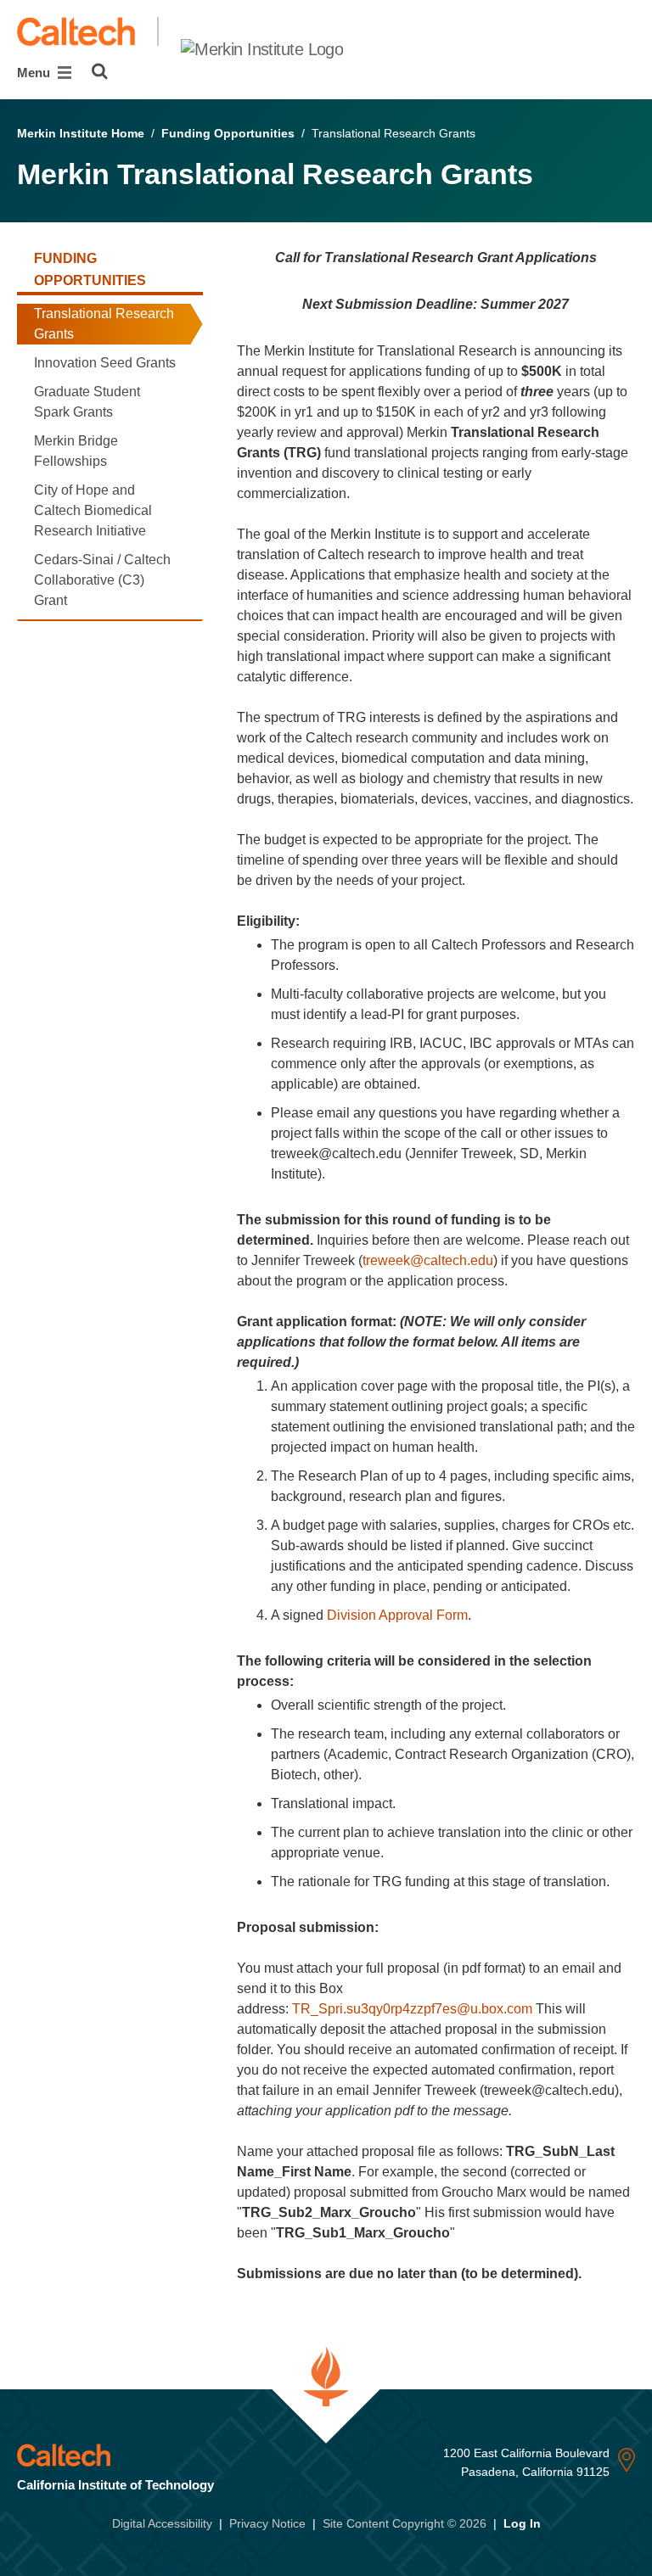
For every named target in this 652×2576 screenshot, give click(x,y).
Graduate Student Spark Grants (87, 402)
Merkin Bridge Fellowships (76, 451)
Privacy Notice (267, 2523)
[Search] (100, 71)
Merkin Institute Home (81, 133)
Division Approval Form (397, 1615)
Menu (35, 73)
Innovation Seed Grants (105, 363)
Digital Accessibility (162, 2523)
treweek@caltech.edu (428, 1260)
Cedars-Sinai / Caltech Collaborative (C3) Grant (102, 580)
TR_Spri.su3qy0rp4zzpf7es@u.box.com (412, 2009)
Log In (522, 2523)
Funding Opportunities (228, 133)
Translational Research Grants (104, 324)
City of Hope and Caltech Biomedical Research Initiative (93, 510)
